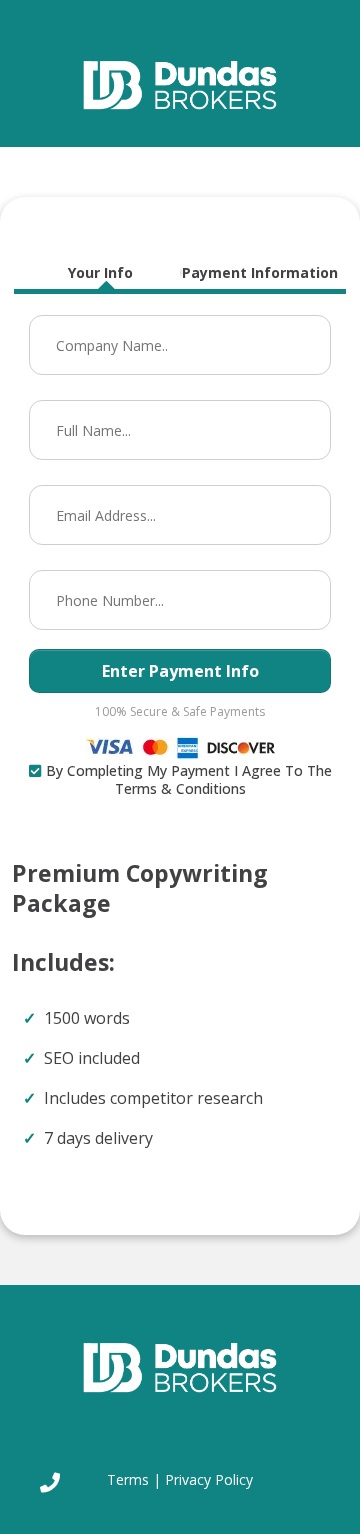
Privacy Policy (209, 1479)
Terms (128, 1479)
